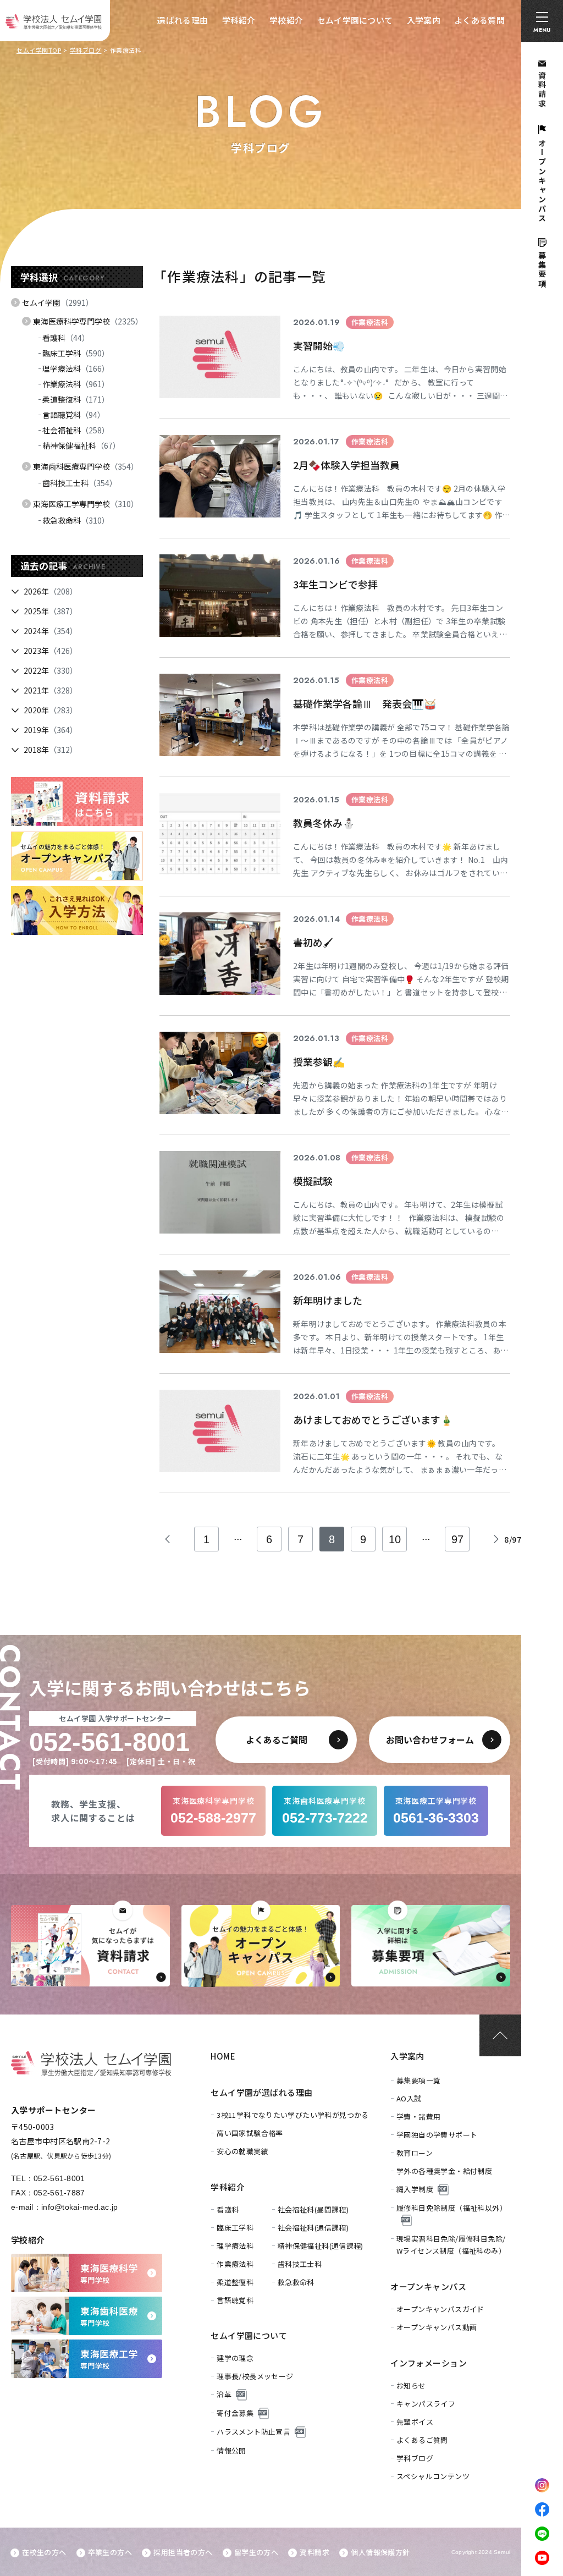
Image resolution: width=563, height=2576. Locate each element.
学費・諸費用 (418, 2117)
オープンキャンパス (428, 2286)
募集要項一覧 (418, 2080)
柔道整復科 (76, 399)
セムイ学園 (58, 302)
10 (395, 1539)
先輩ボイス (415, 2422)
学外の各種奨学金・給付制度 (444, 2171)
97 (457, 1539)
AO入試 (409, 2098)
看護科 (66, 338)
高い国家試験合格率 (250, 2133)
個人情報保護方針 (380, 2552)
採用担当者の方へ (183, 2552)
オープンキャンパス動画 (437, 2327)
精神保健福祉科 (81, 445)
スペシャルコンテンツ (433, 2476)
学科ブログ (86, 50)
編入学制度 (415, 2189)
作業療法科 (76, 384)
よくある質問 (479, 20)
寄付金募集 (235, 2413)
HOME (223, 2056)
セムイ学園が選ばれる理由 (261, 2092)
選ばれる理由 (183, 20)
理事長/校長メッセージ (255, 2376)
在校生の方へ (44, 2552)
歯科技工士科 (80, 483)
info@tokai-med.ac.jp (80, 2207)
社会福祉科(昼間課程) (313, 2209)
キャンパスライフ (426, 2404)
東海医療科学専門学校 (88, 321)
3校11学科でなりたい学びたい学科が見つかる (293, 2115)
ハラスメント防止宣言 (253, 2432)
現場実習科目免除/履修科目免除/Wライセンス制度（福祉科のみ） (451, 2245)
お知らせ (411, 2385)
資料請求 (314, 2552)
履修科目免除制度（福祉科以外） (452, 2208)
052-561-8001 (59, 2178)
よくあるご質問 (422, 2440)
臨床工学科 (76, 353)
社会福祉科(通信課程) (313, 2228)
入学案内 (424, 20)
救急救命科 (76, 520)
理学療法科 (76, 368)
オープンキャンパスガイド (440, 2309)
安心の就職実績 (242, 2151)
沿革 (224, 2394)
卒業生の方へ (110, 2552)
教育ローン (415, 2153)
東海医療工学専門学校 (86, 504)
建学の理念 (235, 2358)
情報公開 (231, 2450)
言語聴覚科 (74, 415)
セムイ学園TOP (39, 50)
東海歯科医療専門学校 (86, 466)
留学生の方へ (256, 2552)
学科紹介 (239, 20)
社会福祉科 (76, 430)
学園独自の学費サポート (437, 2135)
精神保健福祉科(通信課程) (321, 2246)
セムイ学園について (355, 20)
